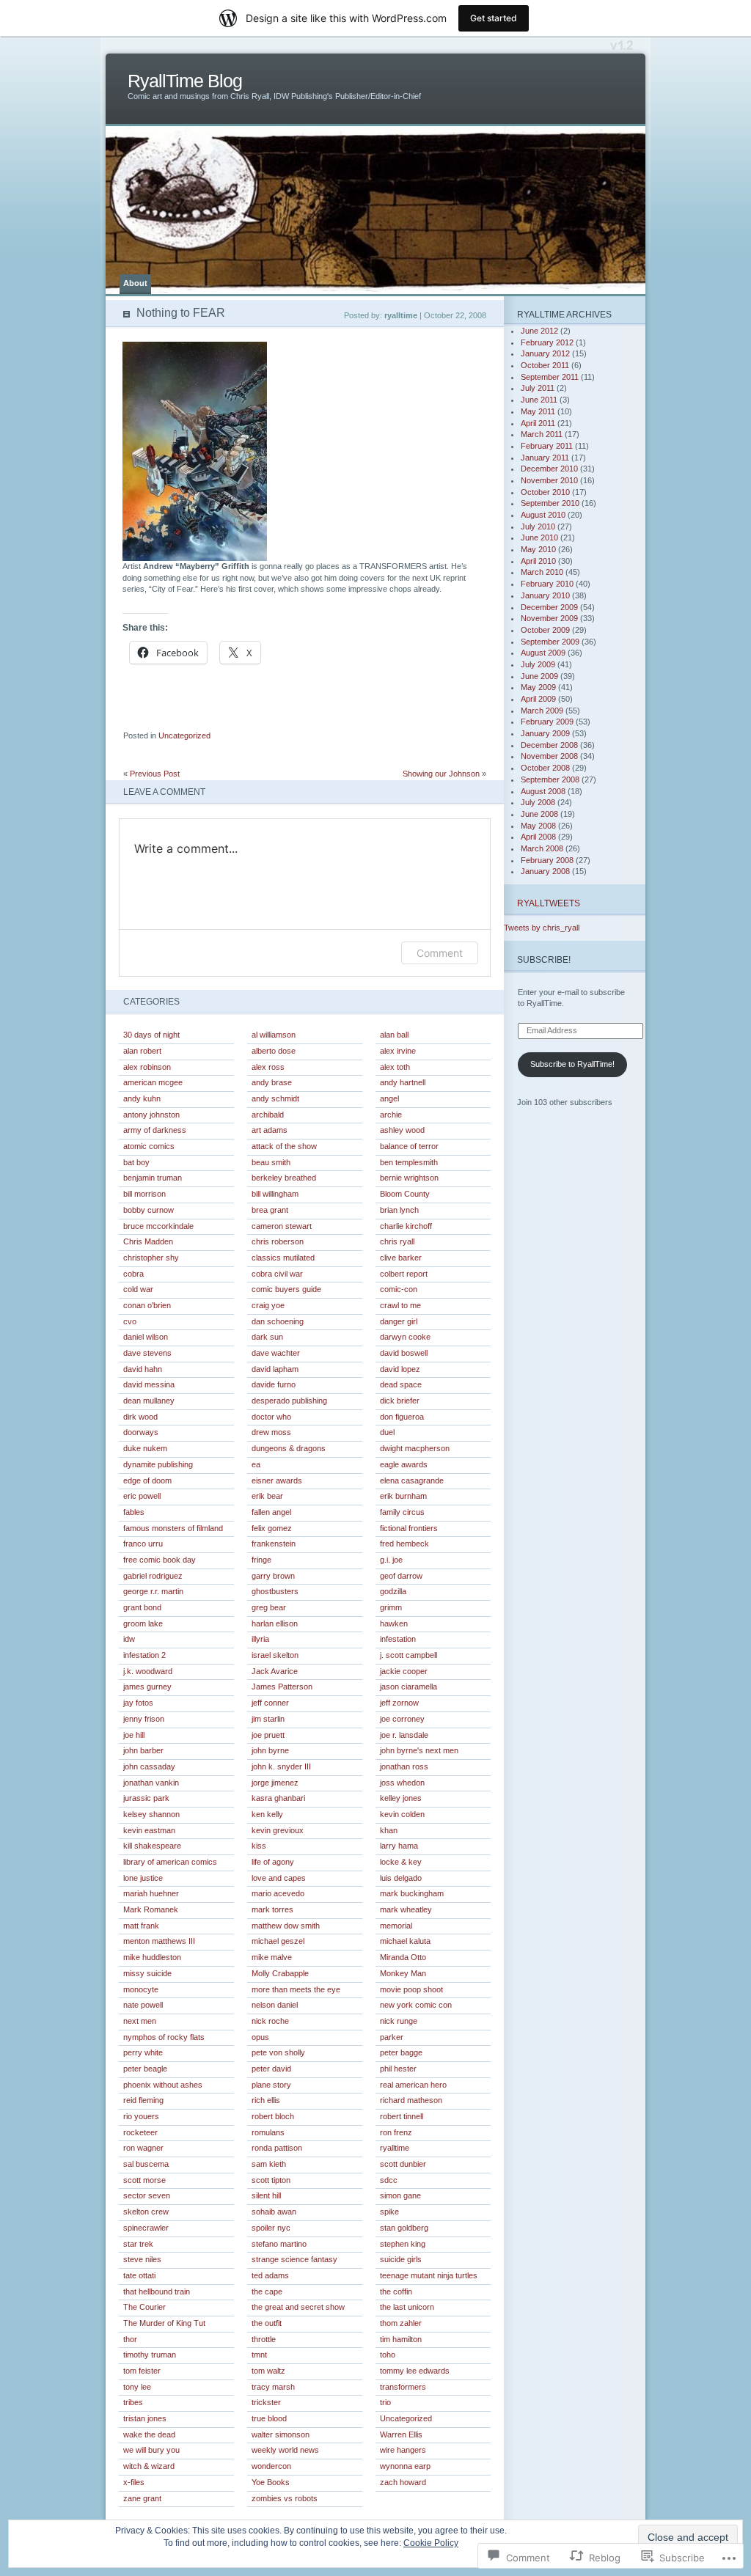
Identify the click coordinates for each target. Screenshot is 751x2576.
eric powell (142, 1496)
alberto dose (274, 1051)
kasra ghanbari (278, 1798)
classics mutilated (283, 1258)
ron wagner (143, 2148)
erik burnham (403, 1496)
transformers (403, 2387)
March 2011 (542, 434)
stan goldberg (404, 2228)
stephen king (403, 2244)
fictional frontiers (409, 1528)
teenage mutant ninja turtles (429, 2275)
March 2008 (542, 848)
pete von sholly (278, 2052)
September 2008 (550, 779)
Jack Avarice (275, 1671)
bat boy (136, 1162)
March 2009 (542, 711)
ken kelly (267, 1814)
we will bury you (151, 2450)
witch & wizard (149, 2466)
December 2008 (549, 745)
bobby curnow (149, 1210)
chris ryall (397, 1241)
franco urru (143, 1544)
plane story (271, 2085)
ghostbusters (275, 1591)
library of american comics (170, 1862)
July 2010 (538, 526)
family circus (402, 1512)
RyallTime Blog (185, 81)
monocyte (141, 1989)
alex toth (395, 1067)
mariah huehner (151, 1893)
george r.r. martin (153, 1591)
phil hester (398, 2069)
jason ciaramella (409, 1687)
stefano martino (279, 2244)
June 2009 (539, 676)
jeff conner (270, 1703)
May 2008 (538, 826)
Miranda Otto (403, 1957)
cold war (138, 1289)
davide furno (274, 1384)
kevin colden (402, 1814)
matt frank (141, 1926)
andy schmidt (275, 1098)
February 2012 (547, 342)
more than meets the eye (296, 1989)
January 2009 (545, 733)
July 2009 (538, 664)
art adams (270, 1130)
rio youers (141, 2116)
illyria (260, 1639)
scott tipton (271, 2180)
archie (391, 1115)
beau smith (271, 1162)
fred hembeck (404, 1544)
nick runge (399, 2021)
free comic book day (160, 1560)
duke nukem (145, 1448)
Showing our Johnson (441, 774)
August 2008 (543, 791)
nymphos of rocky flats (164, 2037)
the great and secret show (298, 2307)
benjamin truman (153, 1178)
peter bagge (401, 2052)
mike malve (272, 1957)
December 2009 (549, 607)
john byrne (270, 1750)
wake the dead (149, 2434)
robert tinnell (402, 2116)
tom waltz (268, 2371)
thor (130, 2339)
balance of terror (409, 1146)
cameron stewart (282, 1226)
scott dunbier (403, 2164)
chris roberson (278, 1241)
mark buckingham (412, 1893)
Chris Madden (148, 1241)
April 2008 (538, 837)
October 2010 (545, 492)
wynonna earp (405, 2466)
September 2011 (550, 377)
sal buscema (146, 2164)
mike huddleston (152, 1957)
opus (260, 2037)
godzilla (393, 1591)
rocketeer (140, 2132)
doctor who (271, 1417)
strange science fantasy (294, 2259)
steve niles (142, 2259)
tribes (133, 2402)
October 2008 (545, 768)
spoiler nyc (271, 2228)
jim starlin (268, 1719)
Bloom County (405, 1194)
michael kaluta (405, 1941)
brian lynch (399, 1210)
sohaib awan (274, 2212)
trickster (266, 2402)
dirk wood (140, 1417)
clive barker (401, 1258)
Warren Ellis (401, 2434)
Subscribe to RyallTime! (572, 1064)
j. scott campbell (409, 1655)
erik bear (267, 1496)
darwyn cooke (405, 1337)
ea (256, 1464)
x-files (134, 2482)
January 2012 (545, 353)
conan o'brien (147, 1305)
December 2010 (549, 469)
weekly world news (285, 2450)
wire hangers (403, 2450)
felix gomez (272, 1528)
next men (140, 2021)
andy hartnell (403, 1082)
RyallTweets (549, 903)
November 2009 (549, 618)
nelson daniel (275, 2005)
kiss (259, 1846)
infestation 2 (144, 1655)
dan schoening (278, 1321)
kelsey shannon (151, 1814)
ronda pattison (277, 2148)
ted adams (270, 2275)
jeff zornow (399, 1703)
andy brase (272, 1082)
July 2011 (538, 388)
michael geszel (278, 1941)
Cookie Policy (431, 2543)
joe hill (134, 1735)
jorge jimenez (275, 1783)
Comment (440, 953)
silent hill (266, 2195)
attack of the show (284, 1146)
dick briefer (400, 1401)
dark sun (267, 1337)
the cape (267, 2291)
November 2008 (549, 756)
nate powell (143, 2005)
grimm (391, 1607)
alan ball (394, 1035)
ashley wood (402, 1130)
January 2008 (545, 871)
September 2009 (550, 642)
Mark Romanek (151, 1909)
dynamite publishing (158, 1464)
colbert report (404, 1274)
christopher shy (151, 1258)
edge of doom (147, 1480)
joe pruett (268, 1735)
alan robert (142, 1051)
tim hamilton (401, 2339)
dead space (401, 1384)
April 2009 (538, 699)
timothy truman (150, 2355)
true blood (269, 2418)
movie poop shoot (411, 1989)
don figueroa (402, 1417)
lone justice (143, 1878)
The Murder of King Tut (164, 2323)
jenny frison (144, 1719)
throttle (264, 2339)
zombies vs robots (285, 2498)
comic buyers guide (286, 1289)
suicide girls (401, 2259)
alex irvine (398, 1051)
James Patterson (282, 1687)
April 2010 (538, 561)
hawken (394, 1623)
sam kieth (269, 2164)
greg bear (269, 1607)
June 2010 (539, 537)
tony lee (137, 2387)
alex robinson (147, 1067)
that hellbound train (157, 2291)
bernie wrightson (409, 1178)
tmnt (259, 2355)
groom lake (143, 1623)
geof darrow (401, 1576)
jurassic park (146, 1798)
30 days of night (151, 1035)
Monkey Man (403, 1973)
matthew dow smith (286, 1926)
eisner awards (277, 1480)
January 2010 (545, 595)
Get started (494, 18)
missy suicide (147, 1973)
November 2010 (549, 480)
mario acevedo (278, 1893)
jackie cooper (404, 1671)
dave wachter (276, 1353)
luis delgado (401, 1878)
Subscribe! (544, 959)
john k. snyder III (281, 1766)
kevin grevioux (278, 1830)
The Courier (144, 2307)
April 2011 (538, 423)
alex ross (268, 1067)
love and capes (279, 1878)
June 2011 (539, 400)
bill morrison (144, 1194)
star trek (138, 2244)
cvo (130, 1321)
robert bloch (273, 2116)
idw (129, 1639)
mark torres (272, 1909)
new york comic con (416, 2005)
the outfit (267, 2323)
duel (387, 1432)
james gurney (147, 1687)
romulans (268, 2132)
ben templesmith (409, 1162)
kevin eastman (149, 1830)
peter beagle (145, 2069)
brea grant (270, 1210)
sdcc (389, 2180)
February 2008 (547, 860)
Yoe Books (271, 2482)
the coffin (396, 2291)
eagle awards (404, 1464)
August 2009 (543, 653)
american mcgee (153, 1082)
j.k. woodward (148, 1671)
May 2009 (538, 687)
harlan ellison (275, 1623)
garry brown (273, 1576)
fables (134, 1512)
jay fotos (138, 1703)
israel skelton (275, 1655)
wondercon (271, 2466)
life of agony (273, 1862)
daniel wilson (146, 1337)
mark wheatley (406, 1909)
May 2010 (538, 549)
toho (388, 2355)
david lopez (400, 1369)
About (135, 283)
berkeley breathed (284, 1178)
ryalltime (395, 2148)
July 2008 (538, 802)
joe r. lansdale (404, 1735)
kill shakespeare (152, 1846)
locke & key (401, 1862)
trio (385, 2402)
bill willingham (275, 1194)
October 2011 (545, 365)
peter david (271, 2069)
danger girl (399, 1321)
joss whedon (402, 1783)
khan (389, 1830)
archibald (268, 1115)
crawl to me (400, 1305)
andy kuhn (142, 1098)
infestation (398, 1639)
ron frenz (396, 2132)
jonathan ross (404, 1766)
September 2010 (550, 503)
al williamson (274, 1035)
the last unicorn (407, 2307)
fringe (261, 1560)
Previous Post (155, 774)
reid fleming (143, 2100)
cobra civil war (277, 1274)
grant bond (142, 1607)
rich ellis (266, 2100)
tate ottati (139, 2275)
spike (389, 2212)
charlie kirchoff (406, 1226)
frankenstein (274, 1544)
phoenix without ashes (163, 2085)
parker (392, 2037)
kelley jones (401, 1798)
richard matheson (411, 2100)
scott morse (144, 2180)
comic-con (399, 1289)
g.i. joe (391, 1560)
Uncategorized (184, 735)
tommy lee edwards (415, 2371)
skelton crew (146, 2212)
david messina (149, 1384)
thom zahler (401, 2323)
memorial (396, 1926)
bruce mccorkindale (158, 1226)
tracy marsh (273, 2387)
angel (389, 1098)
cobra (133, 1274)
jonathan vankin (151, 1783)
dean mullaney (149, 1401)
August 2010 (543, 515)
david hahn (143, 1369)
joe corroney (402, 1719)
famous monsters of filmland (173, 1528)
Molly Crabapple (280, 1973)
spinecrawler (146, 2228)
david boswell (404, 1353)
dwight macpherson (415, 1448)
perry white (143, 2052)
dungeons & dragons (289, 1448)
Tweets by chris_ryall (542, 928)
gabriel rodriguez (153, 1576)
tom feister (142, 2371)
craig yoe (268, 1305)
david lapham (275, 1369)
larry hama (399, 1846)
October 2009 (545, 630)
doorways (141, 1432)
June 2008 (539, 814)
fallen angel (271, 1512)
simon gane (400, 2195)
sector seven (147, 2195)
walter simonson (281, 2434)
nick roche (270, 2021)
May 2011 (538, 411)
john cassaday (149, 1766)
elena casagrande (412, 1480)
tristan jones (145, 2418)
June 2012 (539, 331)
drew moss (271, 1432)
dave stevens (147, 1353)
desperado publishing (289, 1401)
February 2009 (547, 722)
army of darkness (155, 1130)
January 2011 (545, 458)
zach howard (403, 2482)
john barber (143, 1750)
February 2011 (547, 446)
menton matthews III (159, 1941)
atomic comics (149, 1146)
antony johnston (151, 1115)
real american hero (413, 2085)
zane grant (142, 2498)
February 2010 (547, 584)
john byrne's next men (419, 1750)
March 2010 (542, 572)
